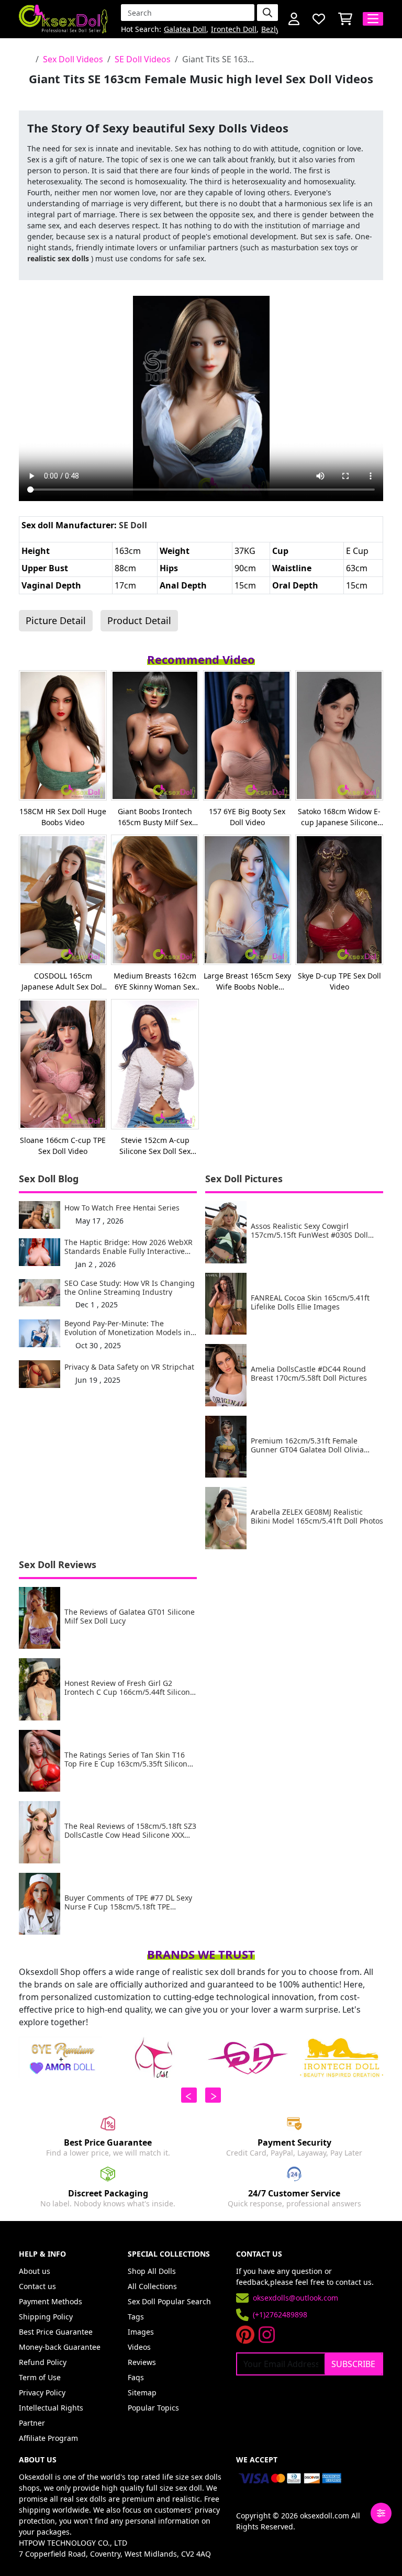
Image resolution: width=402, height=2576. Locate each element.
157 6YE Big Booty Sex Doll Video (247, 817)
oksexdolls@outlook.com (295, 2298)
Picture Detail (56, 620)
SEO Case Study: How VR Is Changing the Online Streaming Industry (130, 1288)
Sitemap (142, 2392)
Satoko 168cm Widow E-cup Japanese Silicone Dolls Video (339, 817)
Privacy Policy (42, 2392)
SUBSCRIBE (353, 2364)
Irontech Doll (234, 30)
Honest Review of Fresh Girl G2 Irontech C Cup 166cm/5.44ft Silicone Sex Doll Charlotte (129, 1688)
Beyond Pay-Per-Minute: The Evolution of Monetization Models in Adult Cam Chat (127, 1328)
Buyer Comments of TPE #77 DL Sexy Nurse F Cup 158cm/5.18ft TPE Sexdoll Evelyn (128, 1903)
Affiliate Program (48, 2438)
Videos (139, 2347)
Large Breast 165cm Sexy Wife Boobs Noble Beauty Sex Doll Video (247, 981)
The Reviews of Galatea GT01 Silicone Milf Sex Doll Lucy (130, 1617)
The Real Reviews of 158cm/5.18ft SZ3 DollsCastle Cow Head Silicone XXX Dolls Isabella (130, 1831)
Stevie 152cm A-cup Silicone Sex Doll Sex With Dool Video (155, 1146)
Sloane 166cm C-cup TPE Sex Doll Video (63, 1146)
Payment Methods (51, 2301)
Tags (136, 2317)
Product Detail (139, 620)
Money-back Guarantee (60, 2347)
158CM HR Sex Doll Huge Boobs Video (63, 817)
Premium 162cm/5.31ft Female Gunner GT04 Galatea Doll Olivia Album (307, 1446)
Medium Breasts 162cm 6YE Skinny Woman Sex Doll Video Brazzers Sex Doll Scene (155, 981)
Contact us (37, 2286)
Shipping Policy (46, 2317)
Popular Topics (153, 2408)
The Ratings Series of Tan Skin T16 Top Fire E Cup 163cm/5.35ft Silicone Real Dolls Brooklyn (128, 1760)
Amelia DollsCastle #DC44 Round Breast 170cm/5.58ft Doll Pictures (309, 1374)
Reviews (142, 2362)
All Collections (152, 2286)
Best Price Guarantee (56, 2332)
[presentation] (189, 2095)
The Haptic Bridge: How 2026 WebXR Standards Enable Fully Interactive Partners (129, 1247)
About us (35, 2271)
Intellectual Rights (51, 2408)
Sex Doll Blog (49, 1179)
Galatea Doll (185, 30)
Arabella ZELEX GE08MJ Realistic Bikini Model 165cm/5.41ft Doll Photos (317, 1517)
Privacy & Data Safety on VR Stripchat (129, 1367)
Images (141, 2332)
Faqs (136, 2377)
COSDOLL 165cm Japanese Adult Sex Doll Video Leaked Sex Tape (63, 981)
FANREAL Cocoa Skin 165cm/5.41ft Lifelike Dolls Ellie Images (310, 1303)
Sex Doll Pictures (244, 1179)
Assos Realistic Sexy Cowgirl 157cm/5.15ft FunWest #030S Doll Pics (309, 1231)
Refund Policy (43, 2362)
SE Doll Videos (143, 59)
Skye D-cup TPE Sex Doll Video (339, 981)
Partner (32, 2423)
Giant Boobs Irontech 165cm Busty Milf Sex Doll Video (155, 817)
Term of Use (40, 2377)
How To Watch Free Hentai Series (122, 1208)
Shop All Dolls (152, 2271)
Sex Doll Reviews (58, 1564)
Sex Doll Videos (73, 59)
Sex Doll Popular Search (169, 2301)
